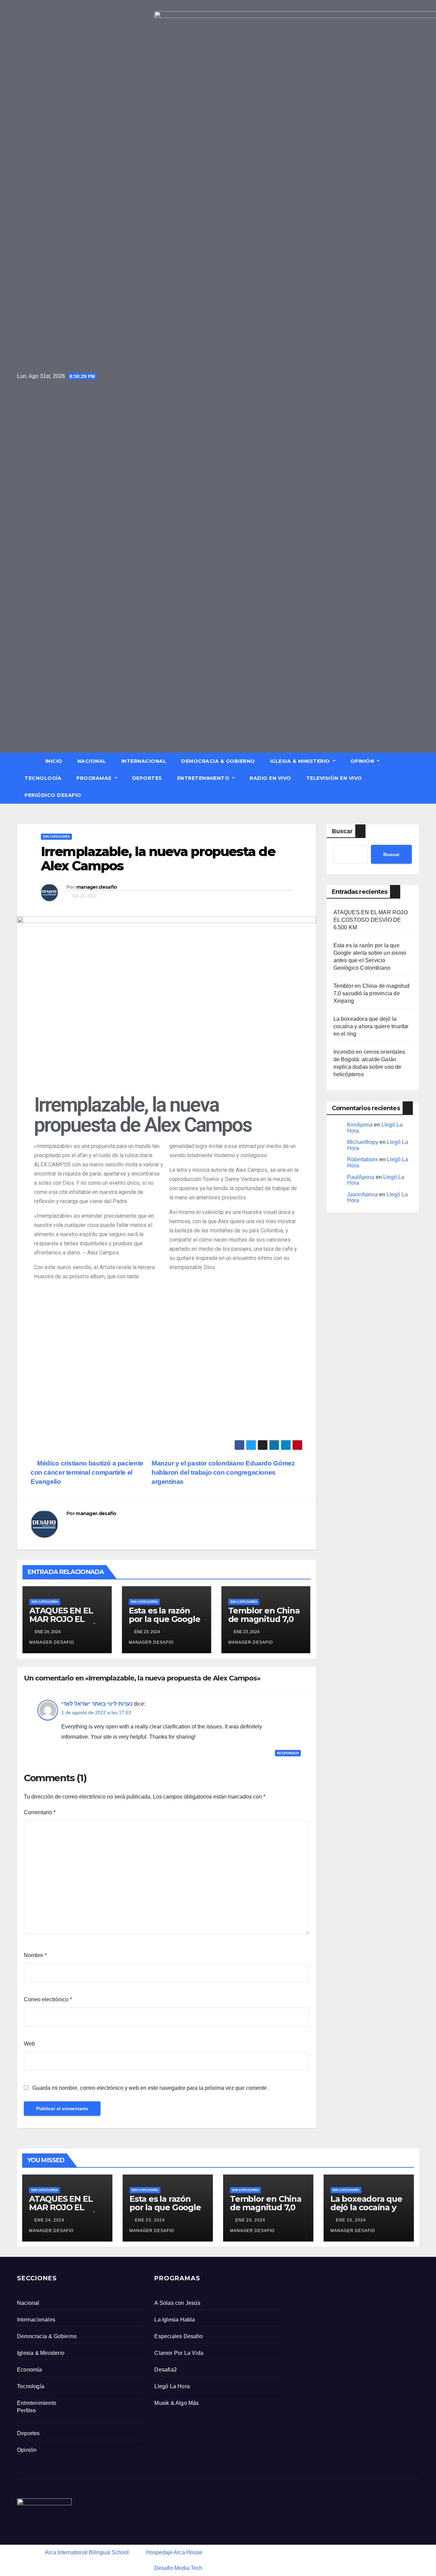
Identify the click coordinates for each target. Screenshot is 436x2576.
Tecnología (43, 778)
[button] (417, 778)
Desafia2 (166, 2370)
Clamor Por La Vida (179, 2353)
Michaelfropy (363, 1142)
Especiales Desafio (178, 2336)
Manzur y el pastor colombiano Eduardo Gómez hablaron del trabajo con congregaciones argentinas (223, 1472)
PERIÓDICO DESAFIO (53, 795)
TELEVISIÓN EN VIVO (334, 778)
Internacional (144, 761)
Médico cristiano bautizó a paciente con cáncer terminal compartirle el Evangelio (87, 1472)
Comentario (40, 1812)
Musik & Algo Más (176, 2403)
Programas (95, 778)
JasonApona (362, 1194)
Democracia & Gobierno (218, 761)
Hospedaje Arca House (174, 2552)
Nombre (35, 1955)
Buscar (342, 831)
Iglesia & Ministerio (301, 761)
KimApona (360, 1125)
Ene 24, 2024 (49, 2220)
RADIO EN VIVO (270, 778)
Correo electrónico (48, 1999)
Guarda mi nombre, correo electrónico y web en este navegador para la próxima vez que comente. (150, 2088)
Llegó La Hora (172, 2386)
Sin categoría (56, 836)
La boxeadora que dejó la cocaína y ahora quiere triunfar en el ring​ (371, 1026)
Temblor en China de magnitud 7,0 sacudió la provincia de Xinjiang (372, 993)
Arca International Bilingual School (87, 2552)
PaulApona (361, 1177)
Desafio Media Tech (178, 2568)
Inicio (54, 761)
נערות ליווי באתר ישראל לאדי (97, 1704)
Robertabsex (363, 1159)
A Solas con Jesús (177, 2303)
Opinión (363, 761)
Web (29, 2044)
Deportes (147, 778)
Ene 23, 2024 (150, 2220)
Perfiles (27, 2410)
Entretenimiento (204, 778)
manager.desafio (97, 887)
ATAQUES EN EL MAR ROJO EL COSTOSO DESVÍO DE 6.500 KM (65, 1623)
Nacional (92, 761)
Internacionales (36, 2320)
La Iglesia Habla (175, 2320)
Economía (30, 2370)
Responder (288, 1753)
